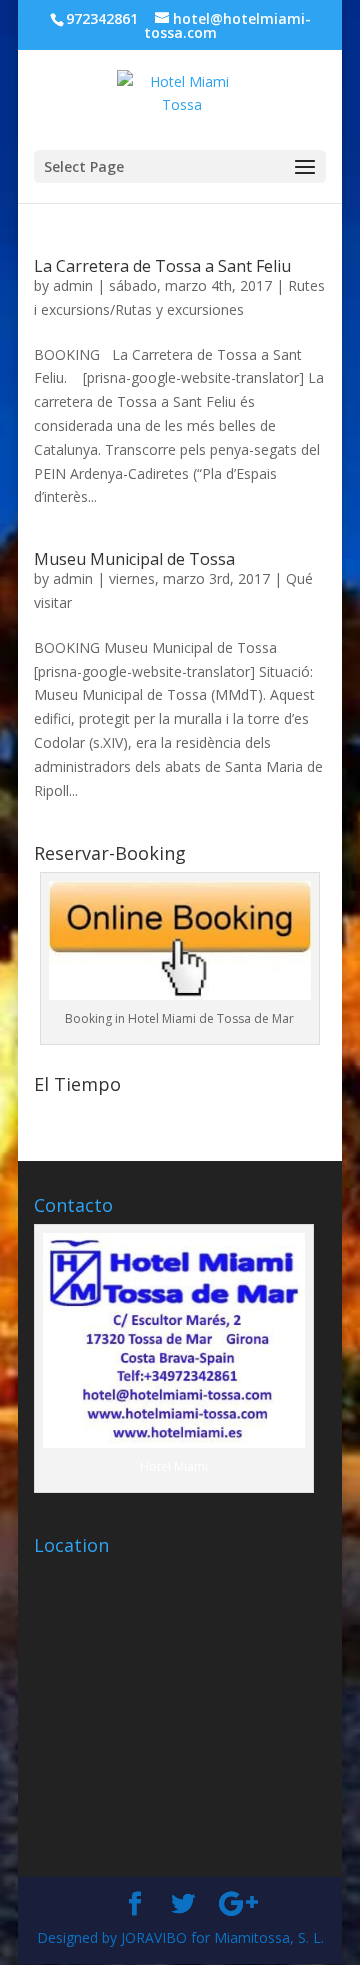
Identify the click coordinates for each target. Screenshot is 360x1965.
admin (73, 285)
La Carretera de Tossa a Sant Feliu (162, 266)
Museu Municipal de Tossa (134, 559)
